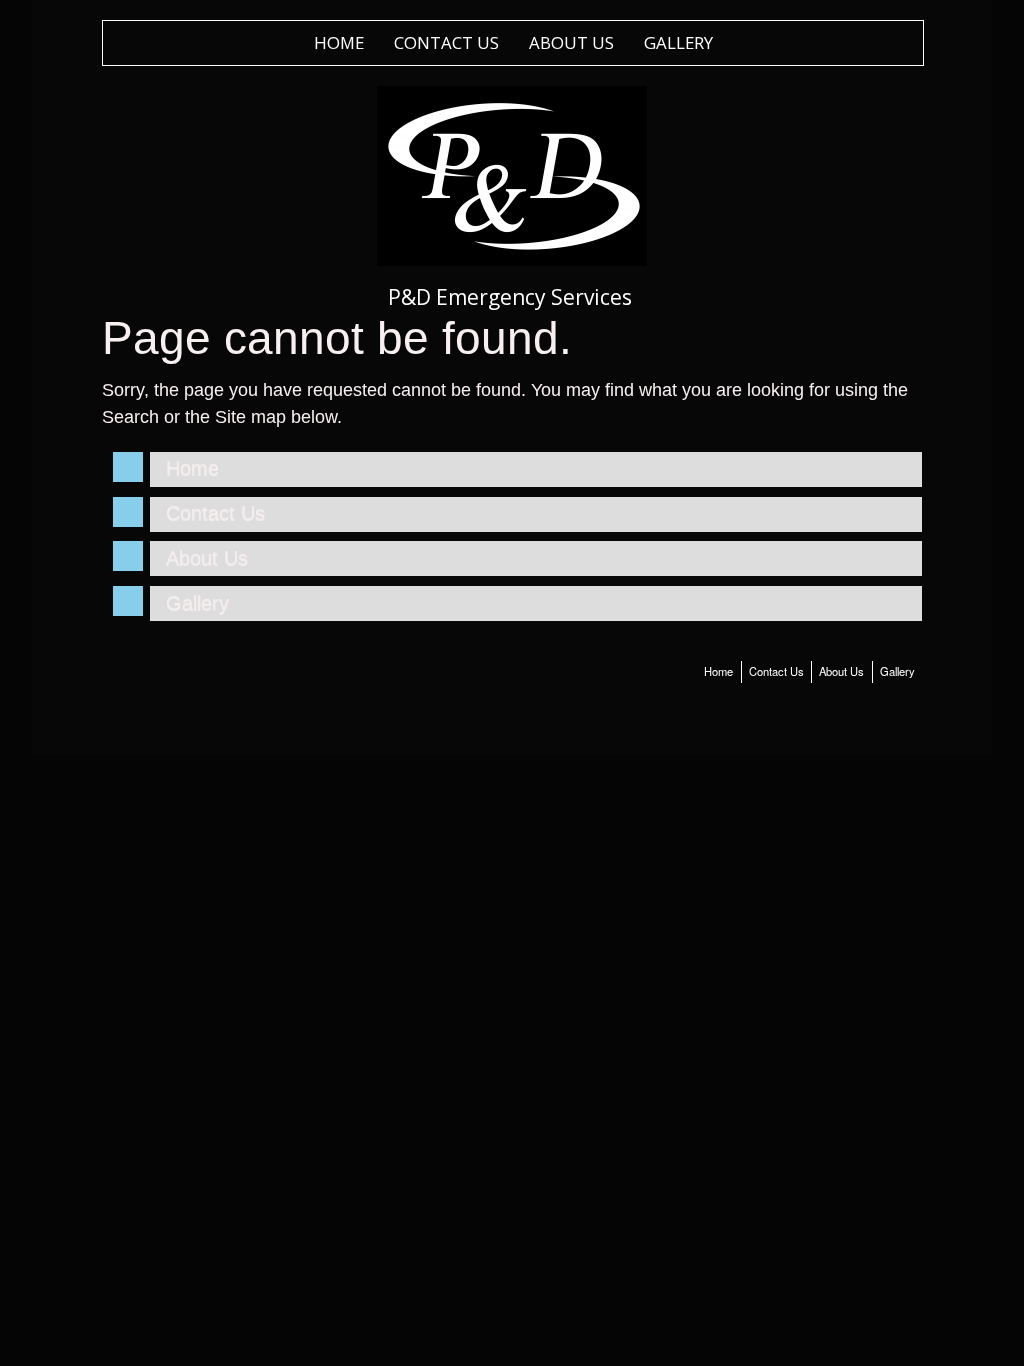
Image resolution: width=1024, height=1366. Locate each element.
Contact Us (446, 42)
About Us (571, 42)
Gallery (678, 42)
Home (339, 42)
